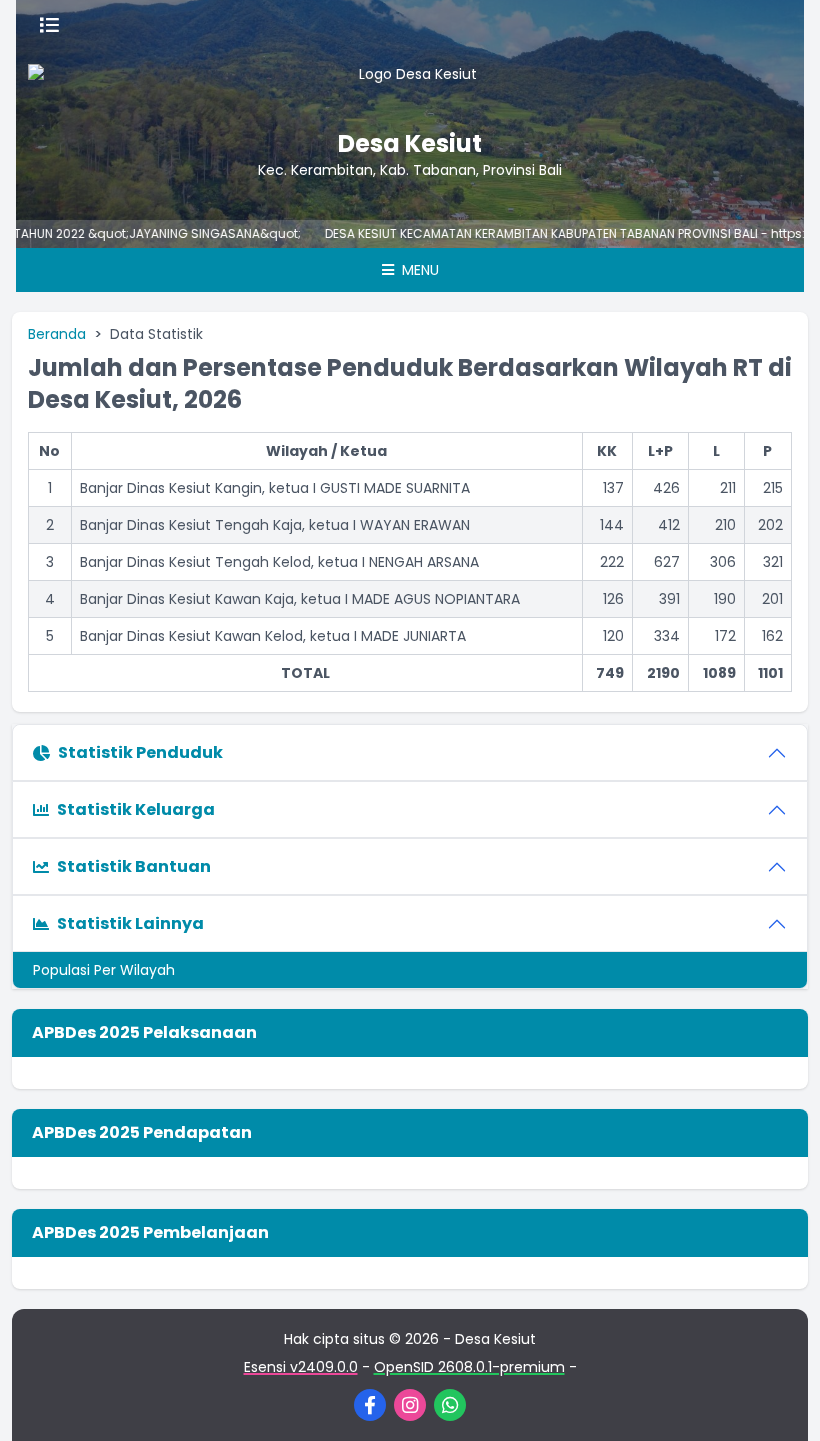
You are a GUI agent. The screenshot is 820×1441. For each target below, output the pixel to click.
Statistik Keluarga (136, 809)
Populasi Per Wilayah (104, 970)
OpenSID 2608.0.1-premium (469, 1367)
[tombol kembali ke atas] (780, 1401)
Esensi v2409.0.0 (301, 1367)
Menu (418, 270)
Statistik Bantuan (134, 866)
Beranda (57, 334)
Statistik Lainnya (130, 923)
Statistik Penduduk (140, 752)
